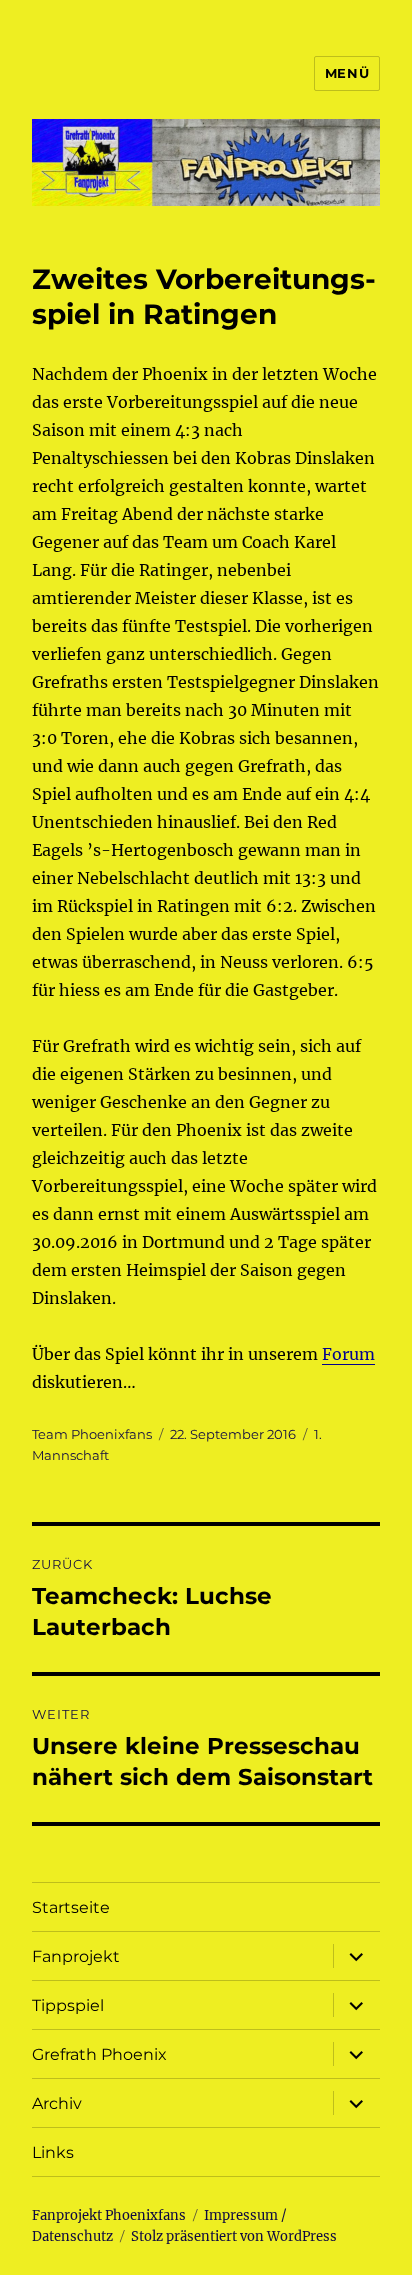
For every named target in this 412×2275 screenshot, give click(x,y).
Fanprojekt (76, 1956)
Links (53, 2152)
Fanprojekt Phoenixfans (109, 2215)
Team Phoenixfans (92, 1434)
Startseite (71, 1907)
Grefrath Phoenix (99, 2054)
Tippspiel (68, 2005)
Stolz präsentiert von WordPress (234, 2236)
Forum (348, 1354)
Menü (347, 73)
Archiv (57, 2103)
